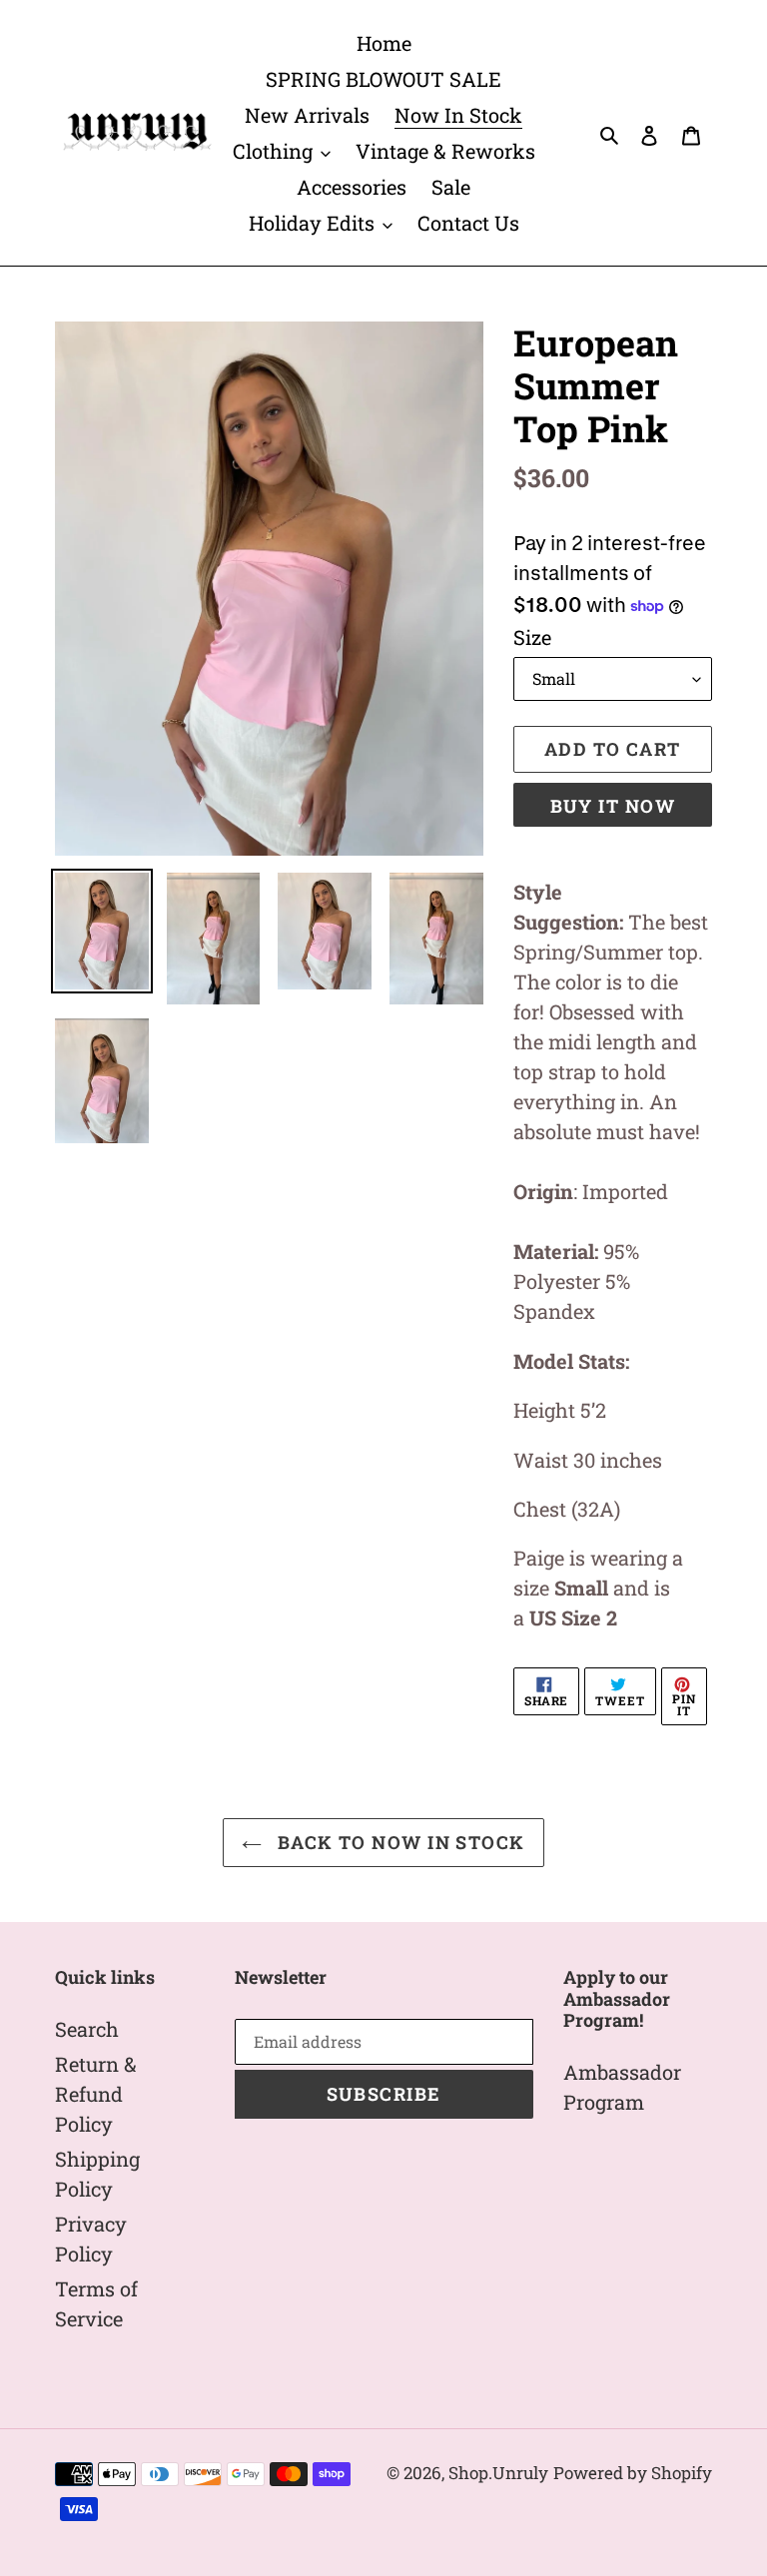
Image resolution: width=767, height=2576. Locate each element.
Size (532, 637)
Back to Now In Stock (398, 1842)
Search (87, 2029)
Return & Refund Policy (96, 2094)
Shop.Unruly (498, 2473)
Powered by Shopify (633, 2473)
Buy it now (613, 806)
